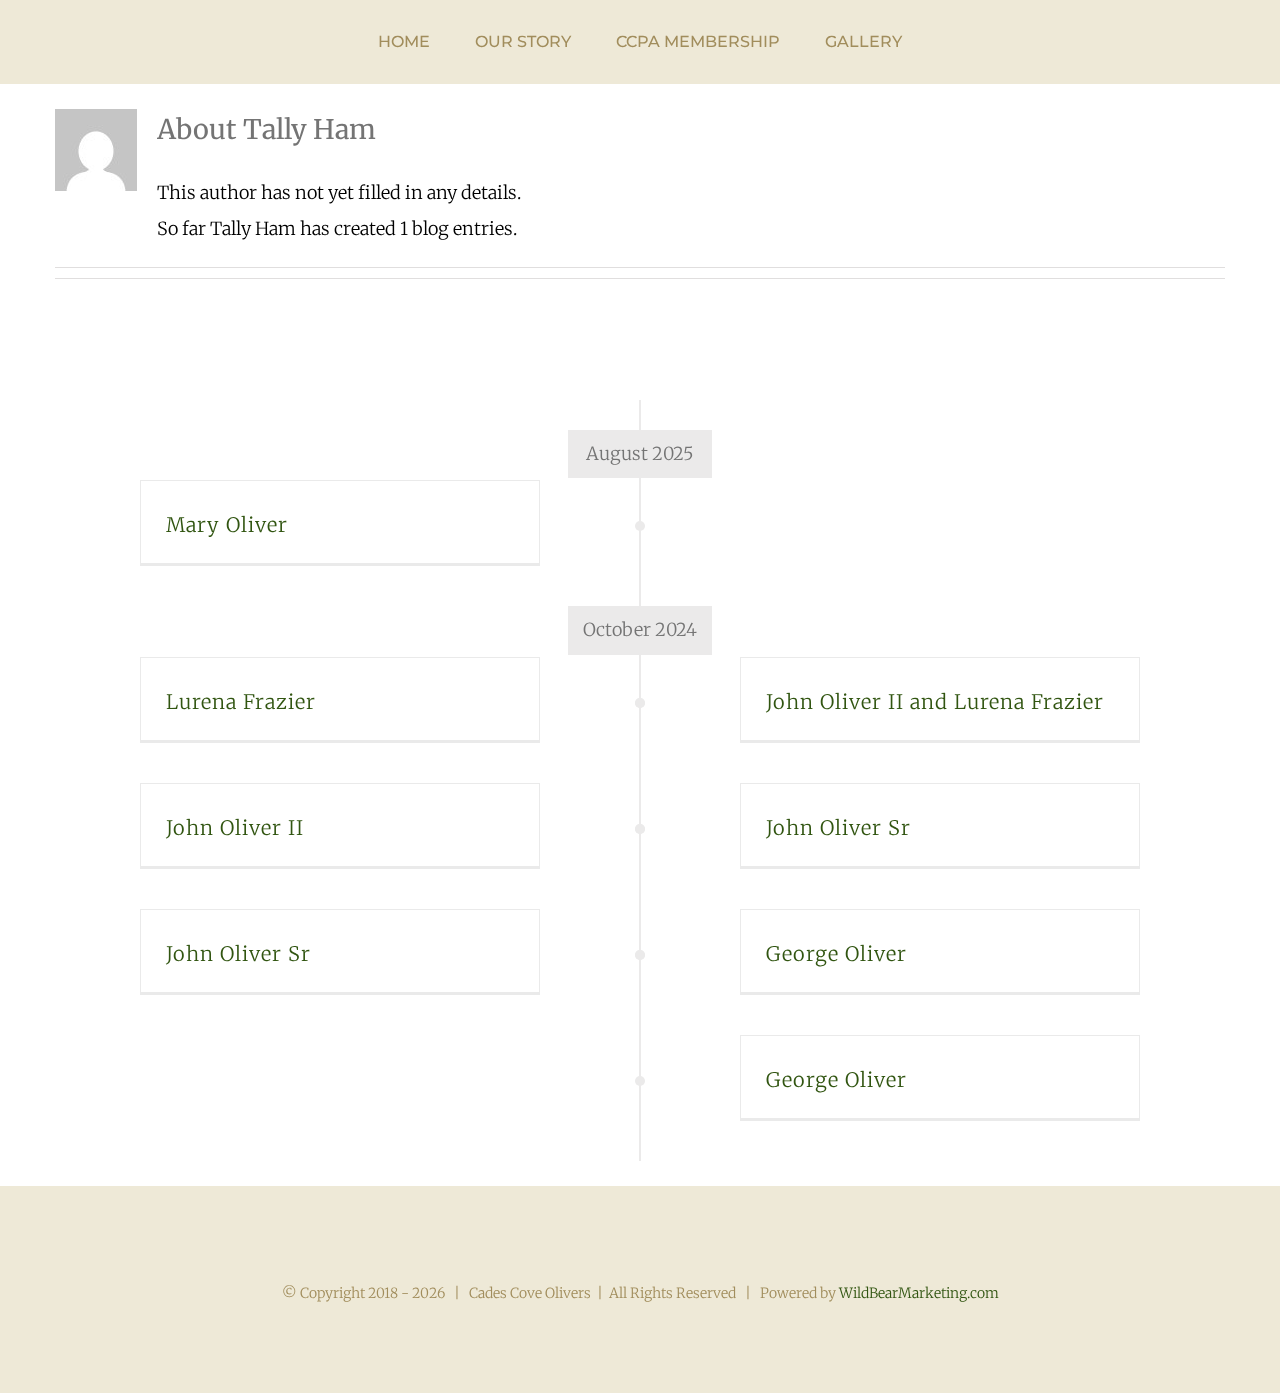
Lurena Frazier (241, 701)
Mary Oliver (227, 524)
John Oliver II (235, 827)
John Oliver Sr (838, 827)
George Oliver (836, 953)
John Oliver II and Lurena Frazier (935, 701)
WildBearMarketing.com (919, 1293)
